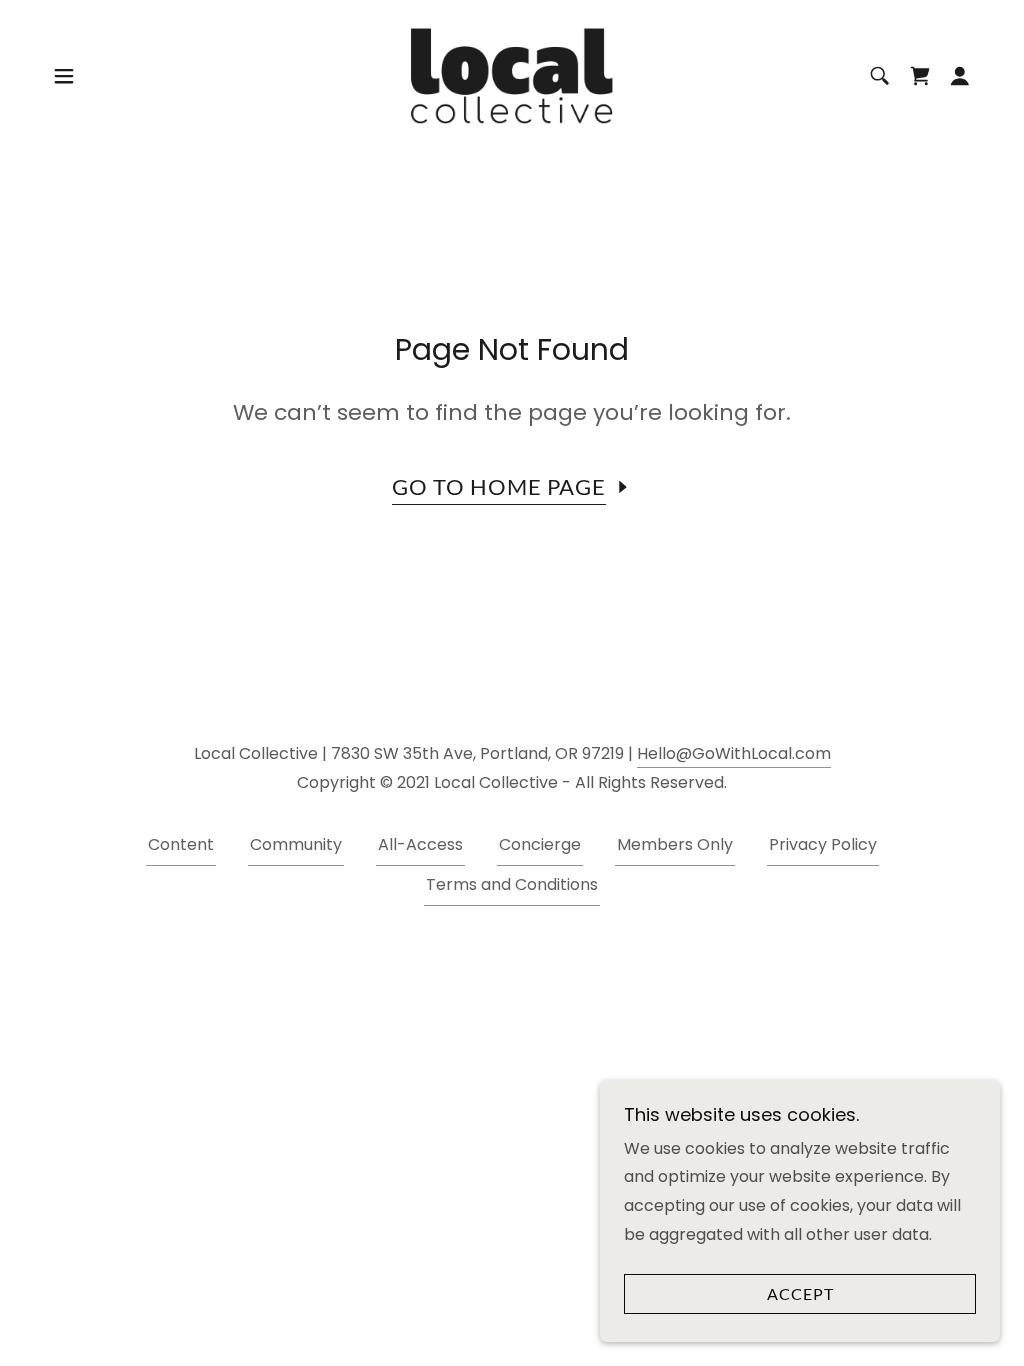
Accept (800, 1294)
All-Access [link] (420, 844)
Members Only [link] (675, 844)
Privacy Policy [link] (823, 844)
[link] (512, 74)
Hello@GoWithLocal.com (734, 753)
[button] (64, 76)
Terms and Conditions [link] (512, 884)
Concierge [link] (540, 844)
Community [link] (296, 844)
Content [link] (181, 844)
